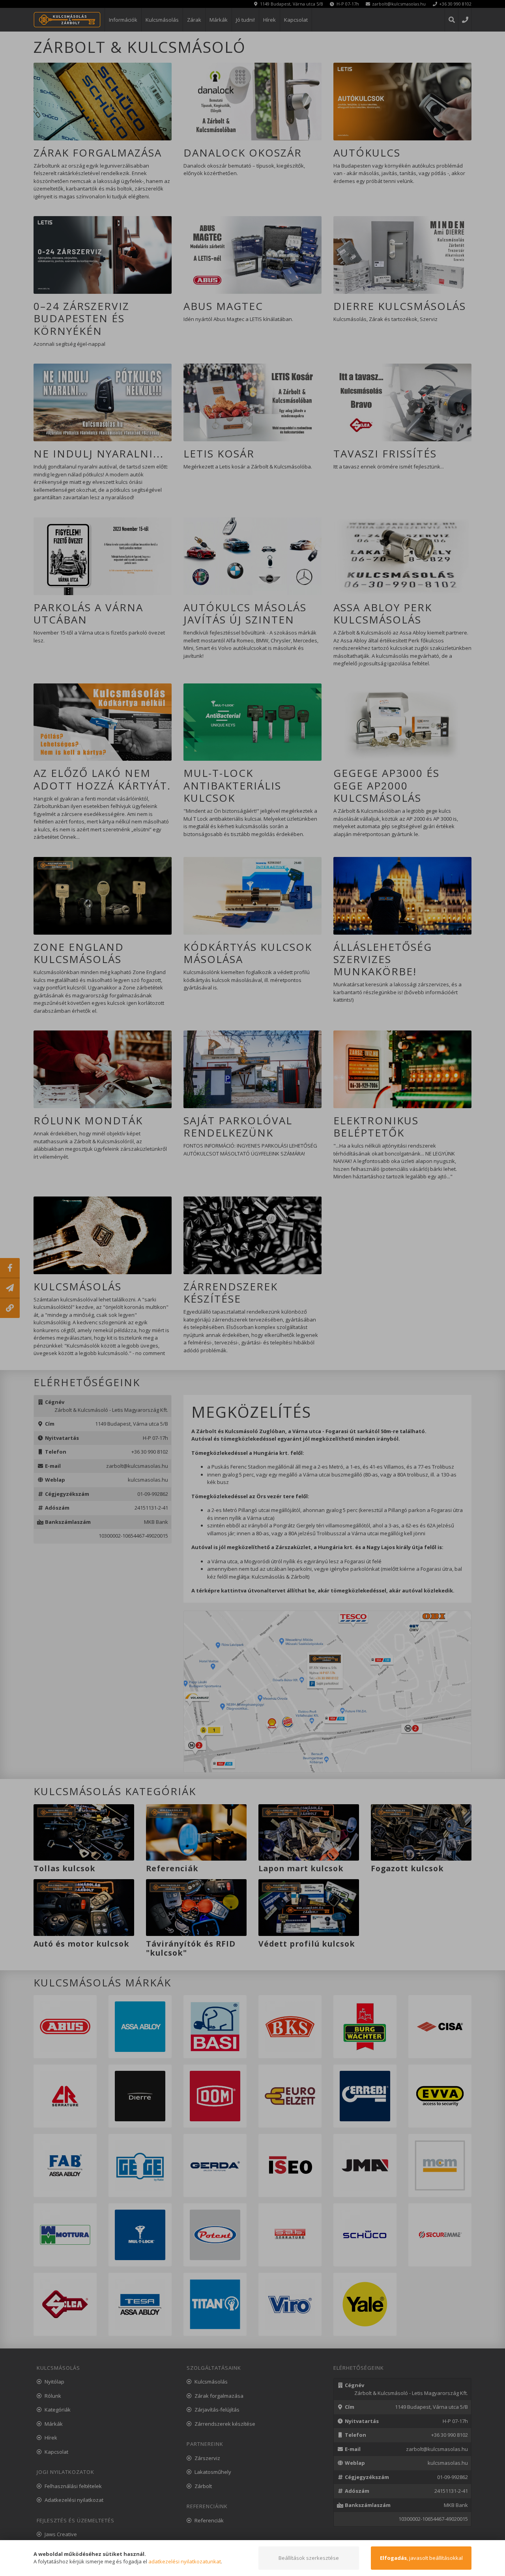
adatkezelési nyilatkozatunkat (185, 2561)
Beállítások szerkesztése (309, 2558)
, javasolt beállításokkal (421, 2558)
